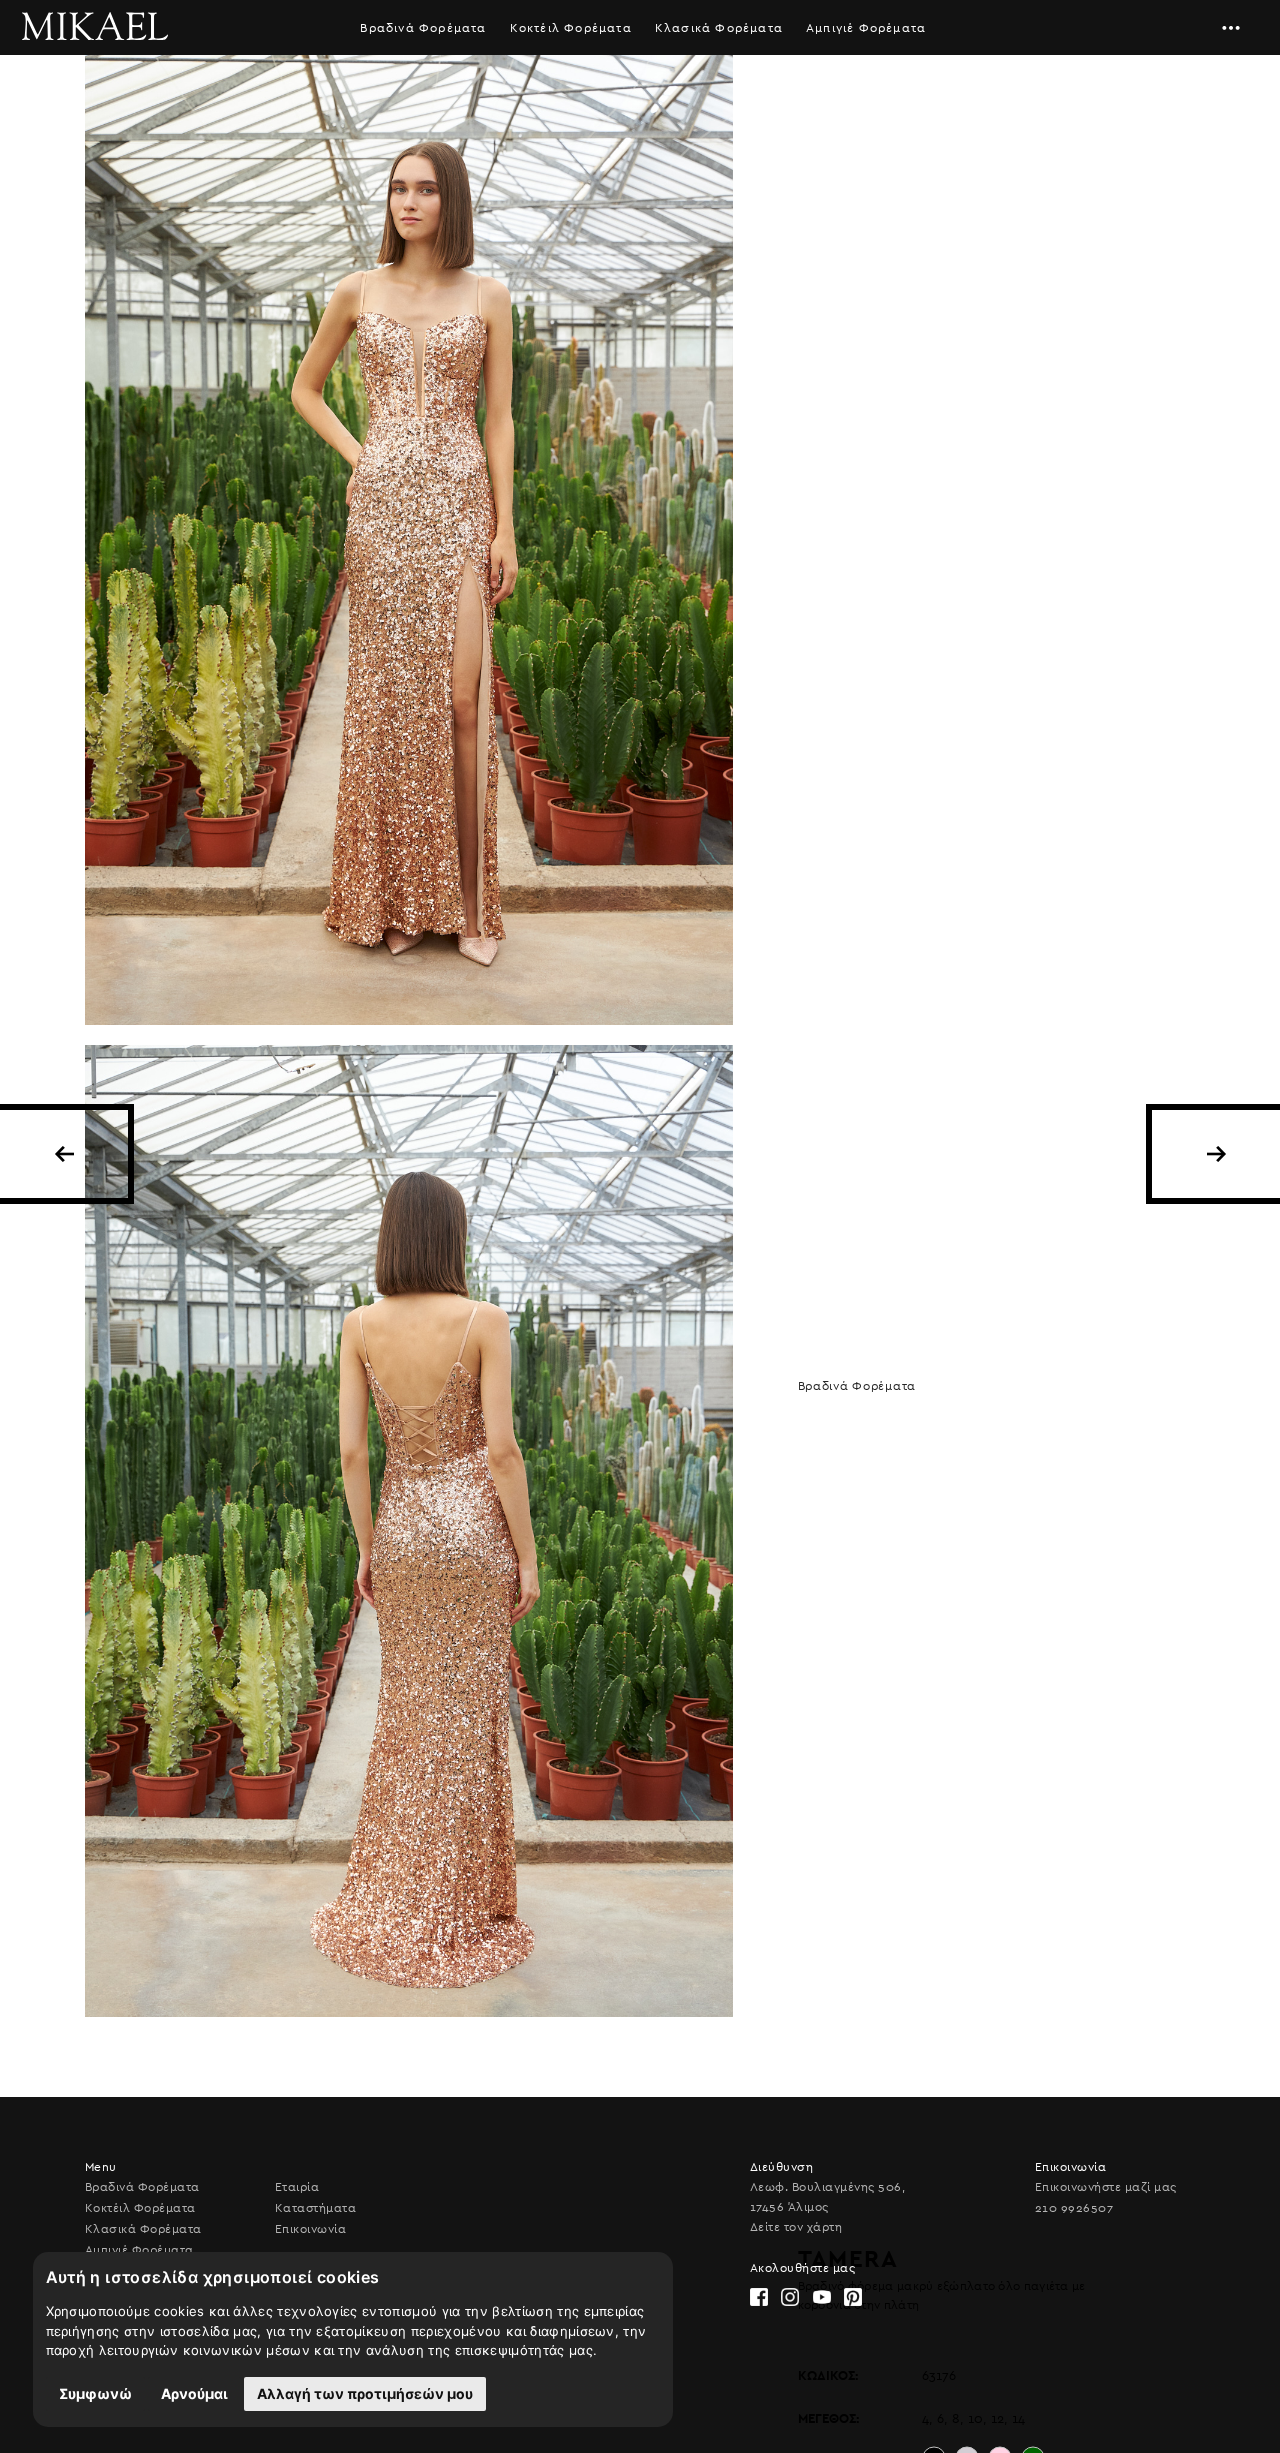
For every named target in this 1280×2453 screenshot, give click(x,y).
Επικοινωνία (310, 2229)
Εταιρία (297, 2187)
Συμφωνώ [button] (95, 2393)
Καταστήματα (315, 2208)
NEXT (1216, 1154)
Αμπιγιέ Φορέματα (866, 28)
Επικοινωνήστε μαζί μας (1106, 2187)
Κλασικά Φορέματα (719, 28)
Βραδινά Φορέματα (423, 28)
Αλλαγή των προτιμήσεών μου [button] (365, 2393)
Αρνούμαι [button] (194, 2393)
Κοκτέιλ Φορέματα (571, 28)
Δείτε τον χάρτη (796, 2227)
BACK (64, 1154)
